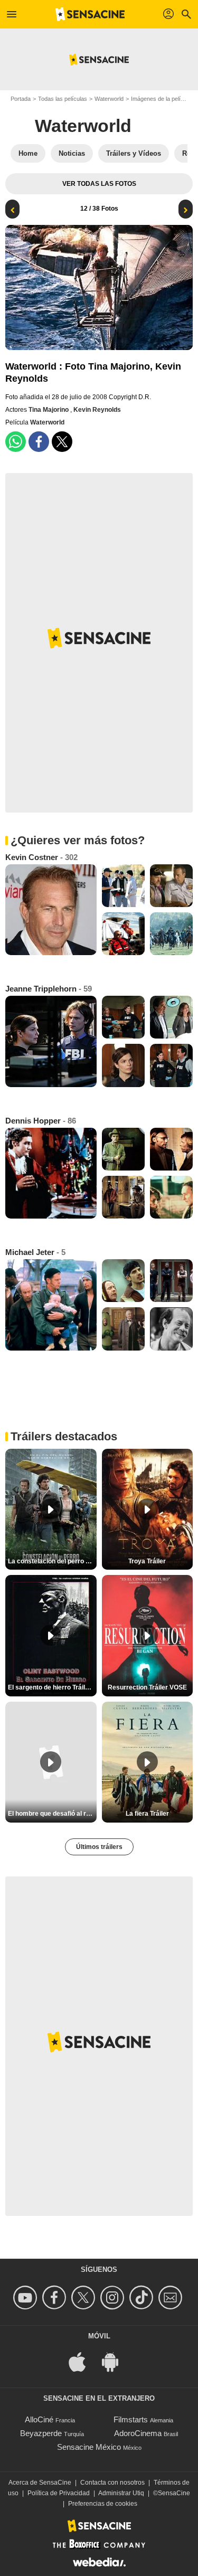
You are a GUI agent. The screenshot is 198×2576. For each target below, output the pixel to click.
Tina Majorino (49, 410)
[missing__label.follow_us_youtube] (27, 2297)
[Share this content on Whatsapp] (16, 442)
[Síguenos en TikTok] (143, 2297)
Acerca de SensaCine (40, 2483)
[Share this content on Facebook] (39, 442)
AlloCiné (39, 2419)
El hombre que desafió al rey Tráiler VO (52, 1814)
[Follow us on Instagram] (114, 2297)
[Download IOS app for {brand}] (83, 2361)
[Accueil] (90, 14)
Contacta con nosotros (112, 2483)
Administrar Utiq (121, 2493)
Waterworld (109, 99)
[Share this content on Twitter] (62, 442)
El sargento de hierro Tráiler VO (52, 1687)
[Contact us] (172, 2297)
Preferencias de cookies (103, 2504)
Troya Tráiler (147, 1561)
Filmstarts (131, 2419)
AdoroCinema (138, 2433)
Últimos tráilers (99, 1847)
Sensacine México (89, 2447)
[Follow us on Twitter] (85, 2297)
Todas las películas (63, 99)
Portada (21, 99)
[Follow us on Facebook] (56, 2297)
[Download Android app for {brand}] (116, 2361)
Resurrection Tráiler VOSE (147, 1687)
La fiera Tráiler (147, 1814)
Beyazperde (41, 2433)
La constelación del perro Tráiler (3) (52, 1561)
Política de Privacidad (59, 2493)
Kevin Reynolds (97, 410)
